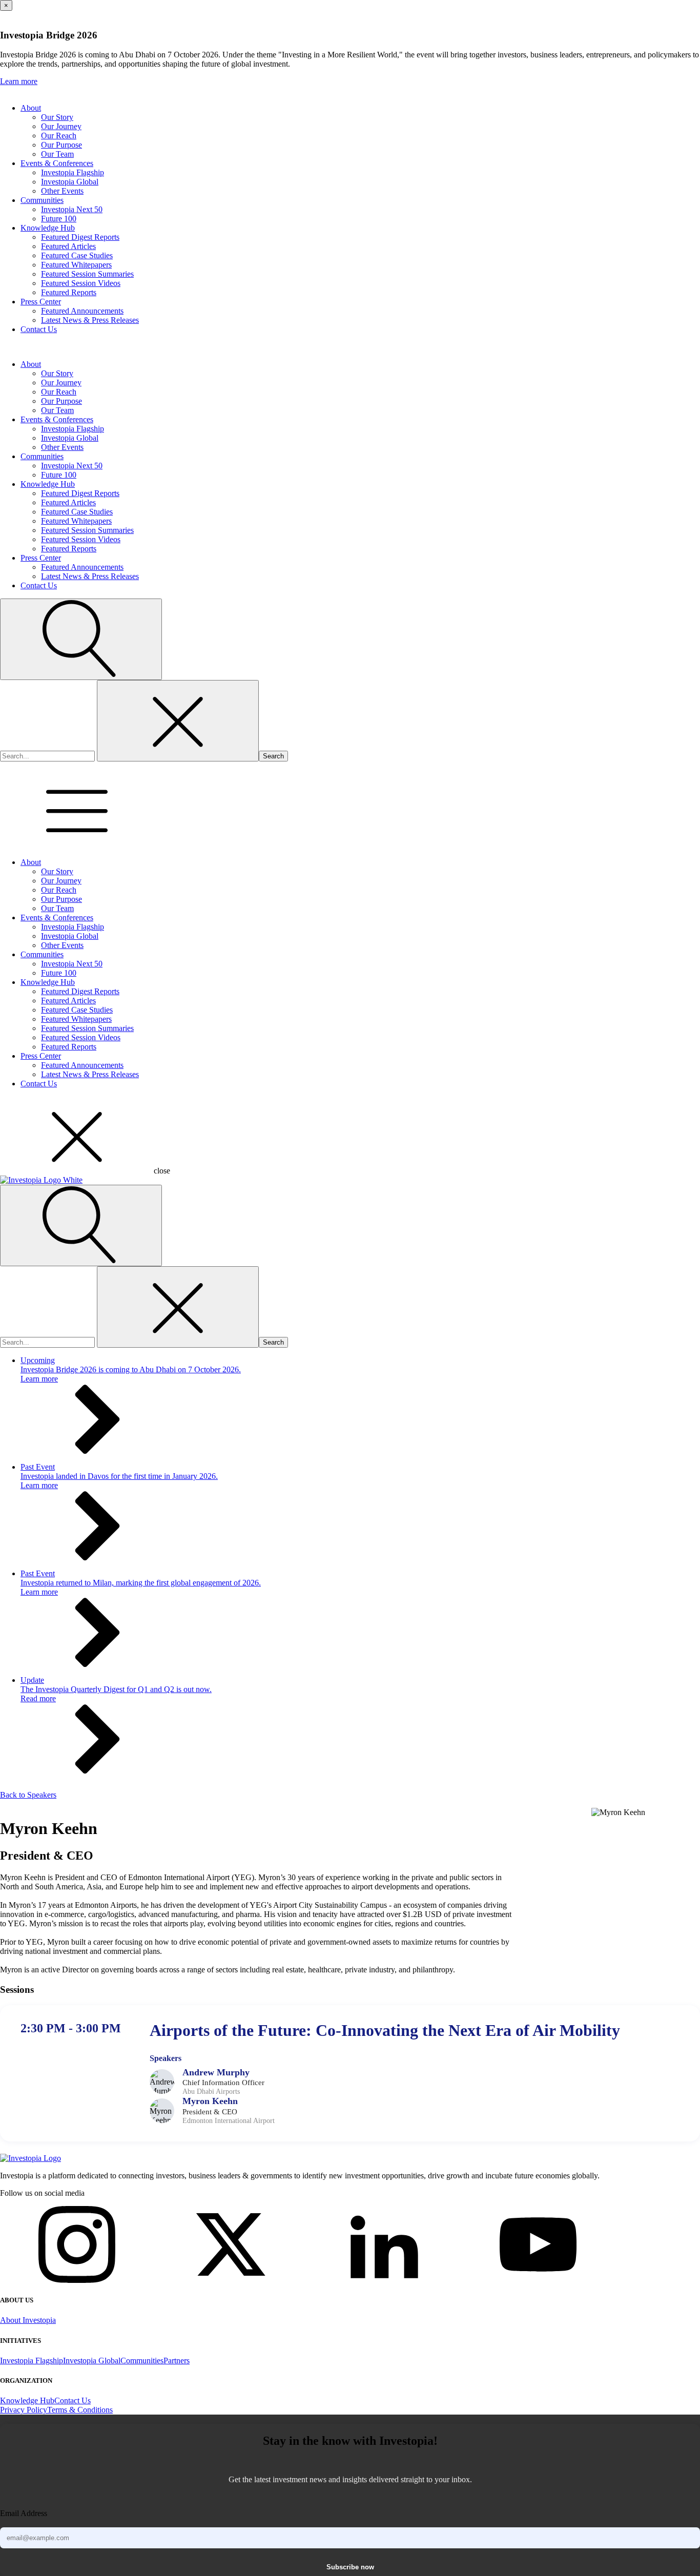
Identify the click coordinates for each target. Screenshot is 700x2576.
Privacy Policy (24, 2410)
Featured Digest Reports (80, 237)
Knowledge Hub (48, 228)
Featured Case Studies (77, 255)
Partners (177, 2361)
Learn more (19, 81)
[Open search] (81, 639)
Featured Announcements (82, 311)
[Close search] (178, 721)
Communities (42, 200)
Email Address (24, 2513)
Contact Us (39, 329)
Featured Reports (69, 292)
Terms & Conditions (80, 2410)
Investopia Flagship (73, 172)
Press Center (41, 302)
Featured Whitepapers (76, 265)
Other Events (62, 191)
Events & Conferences (57, 163)
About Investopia (28, 2320)
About (31, 108)
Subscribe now (350, 2567)
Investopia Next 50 (72, 209)
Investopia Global (70, 182)
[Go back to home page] (30, 2158)
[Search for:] (48, 756)
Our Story (57, 117)
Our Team (57, 154)
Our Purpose (61, 145)
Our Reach (59, 136)
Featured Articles (68, 246)
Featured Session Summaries (87, 274)
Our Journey (61, 126)
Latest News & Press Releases (90, 320)
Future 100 (59, 219)
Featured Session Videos (81, 283)
